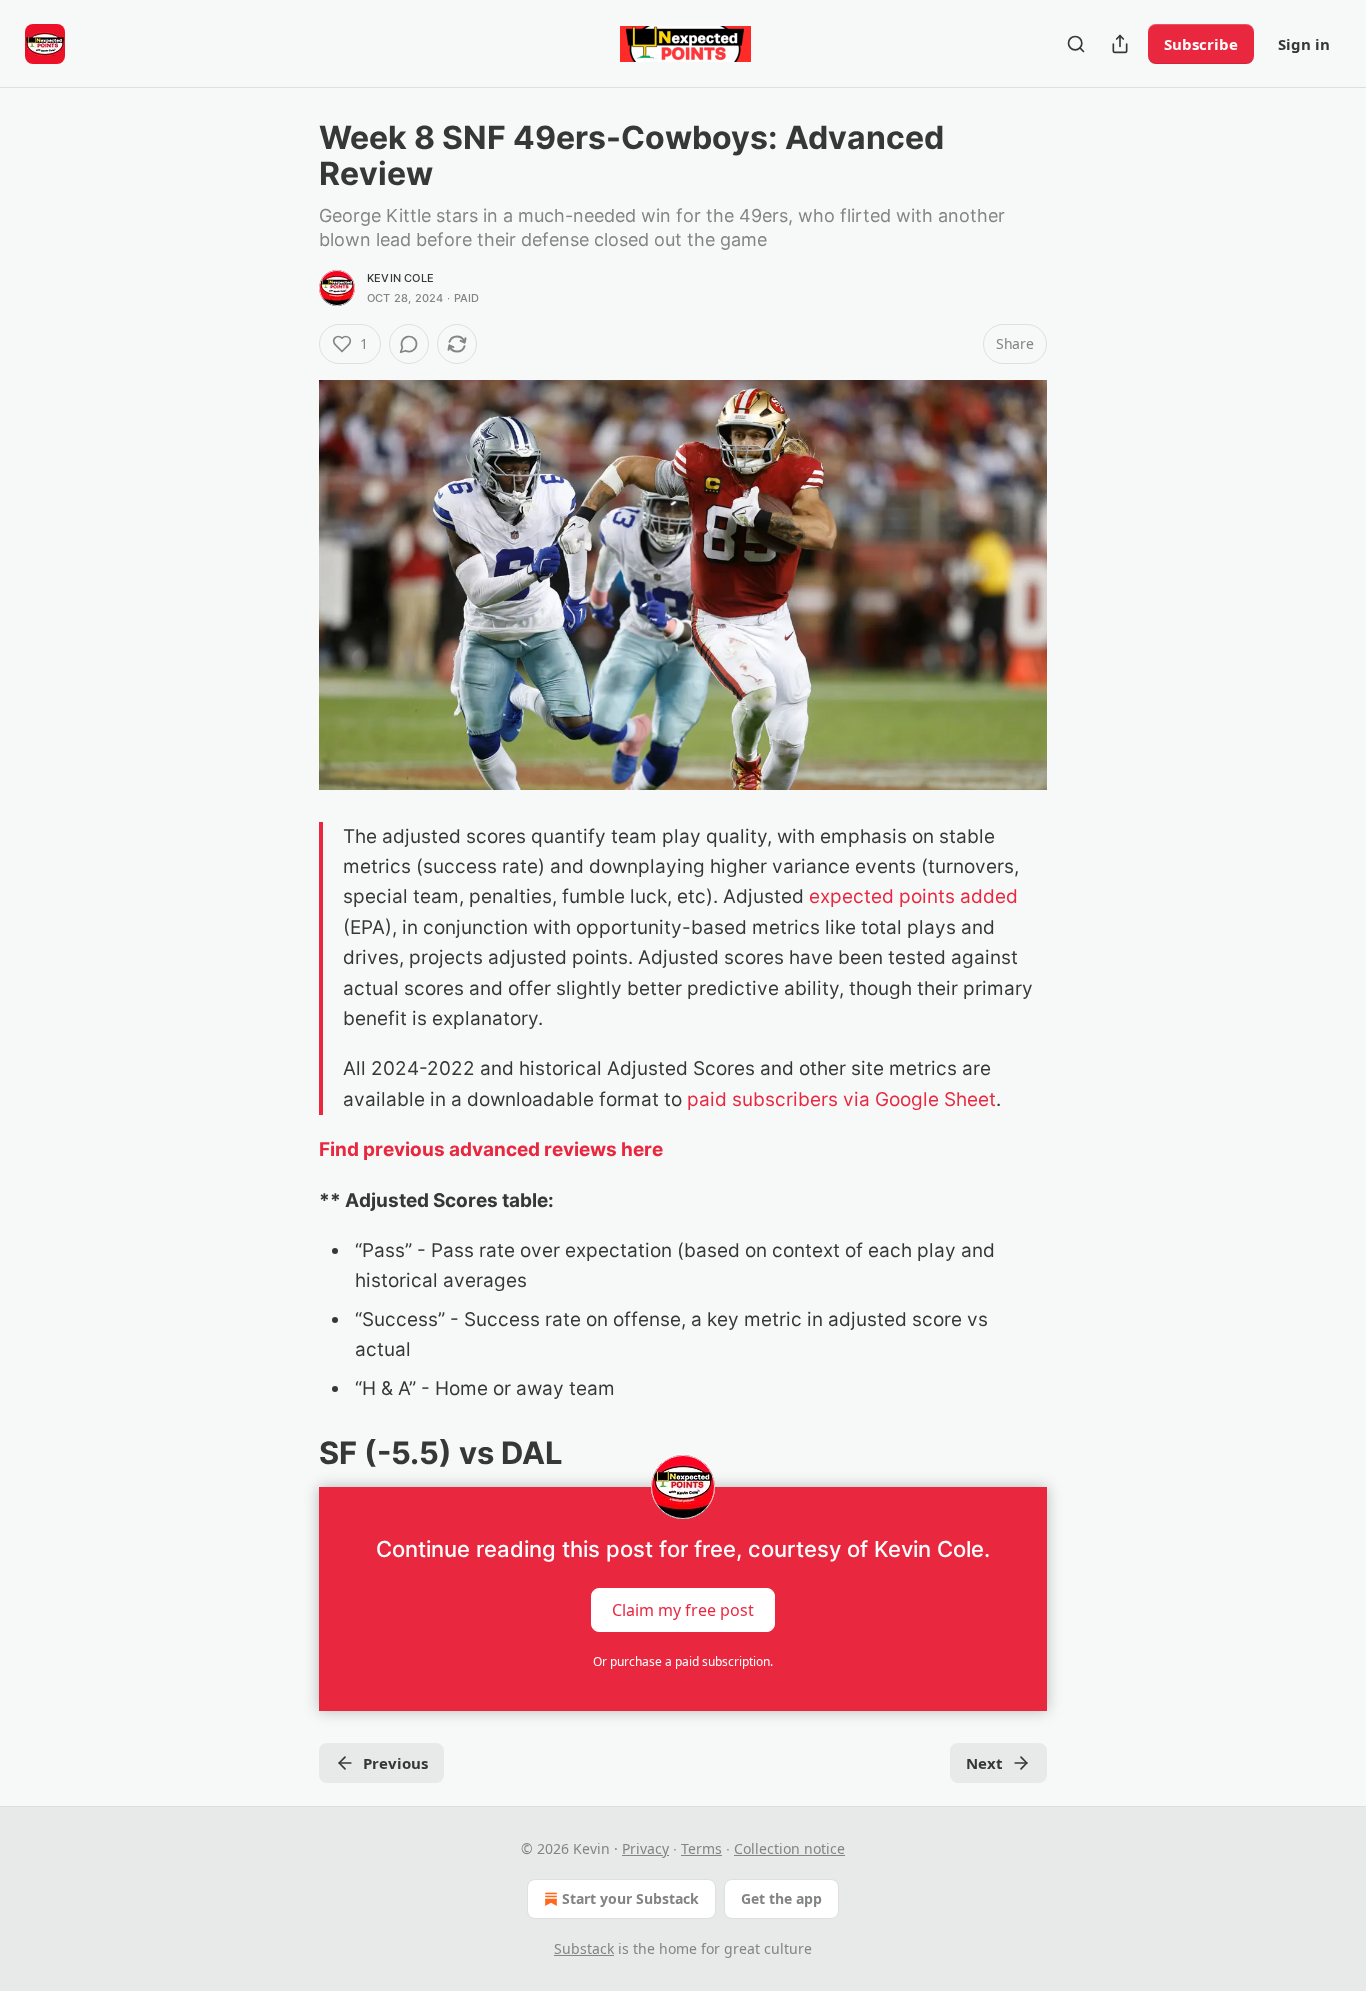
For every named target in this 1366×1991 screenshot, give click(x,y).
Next (984, 1763)
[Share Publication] (1120, 44)
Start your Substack (630, 1898)
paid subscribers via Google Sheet (841, 1099)
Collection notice (789, 1848)
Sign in (1304, 44)
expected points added (913, 896)
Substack (584, 1948)
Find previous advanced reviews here (491, 1149)
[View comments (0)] (409, 344)
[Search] (1076, 44)
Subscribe (1201, 44)
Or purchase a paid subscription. (683, 1661)
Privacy (645, 1848)
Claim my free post (683, 1609)
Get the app (781, 1898)
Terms (701, 1848)
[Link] (291, 1453)
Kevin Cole (400, 278)
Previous (395, 1763)
